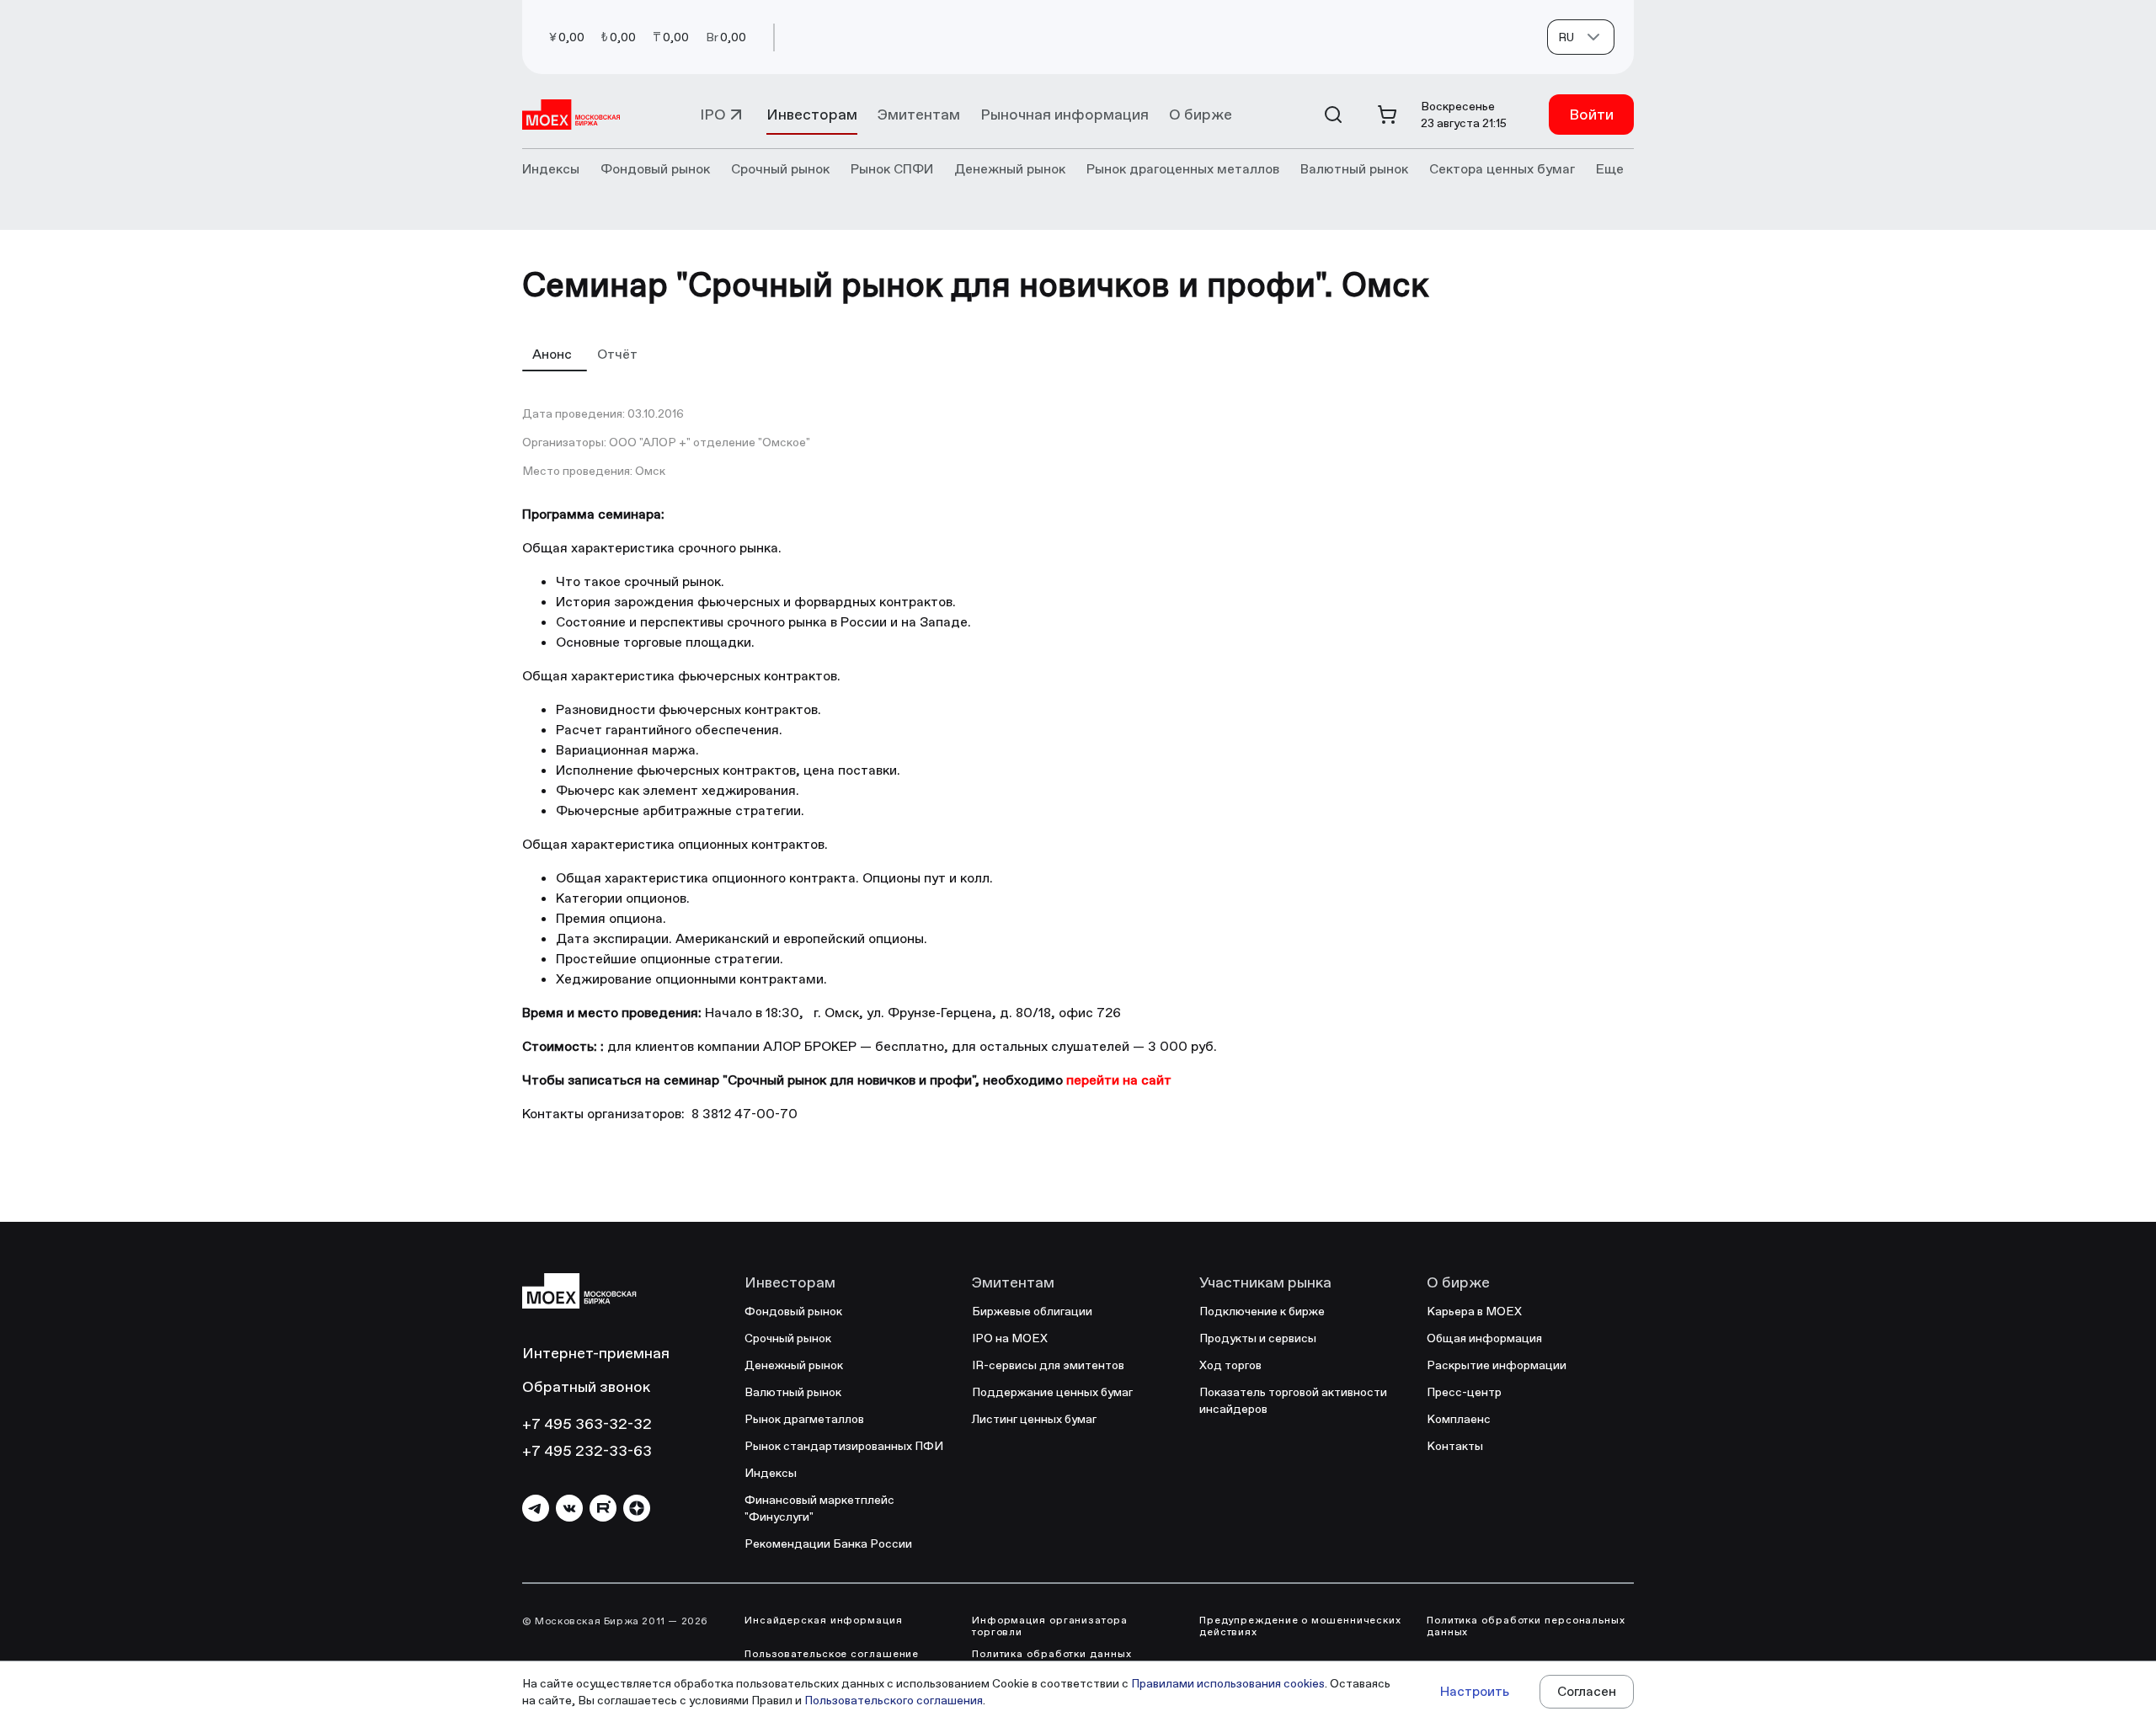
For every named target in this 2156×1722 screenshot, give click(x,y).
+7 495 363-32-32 (587, 1423)
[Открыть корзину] (1387, 115)
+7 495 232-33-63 (587, 1450)
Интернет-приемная (596, 1353)
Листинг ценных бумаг (1034, 1419)
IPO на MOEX (1010, 1338)
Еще (1610, 169)
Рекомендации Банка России (828, 1543)
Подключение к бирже (1262, 1311)
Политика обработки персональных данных (1526, 1626)
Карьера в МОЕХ (1474, 1311)
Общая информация (1484, 1338)
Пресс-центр (1464, 1392)
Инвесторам (812, 114)
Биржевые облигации (1032, 1311)
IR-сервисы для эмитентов (1048, 1365)
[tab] (555, 354)
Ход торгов (1230, 1365)
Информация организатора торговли (1050, 1626)
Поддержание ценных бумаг (1052, 1392)
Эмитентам (919, 114)
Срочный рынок (788, 1338)
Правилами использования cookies (1228, 1683)
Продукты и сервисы (1258, 1338)
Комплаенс (1459, 1419)
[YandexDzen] (637, 1508)
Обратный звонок (586, 1386)
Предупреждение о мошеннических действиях (1300, 1626)
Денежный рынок (794, 1365)
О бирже (1201, 114)
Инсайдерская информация (824, 1620)
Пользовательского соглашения (894, 1700)
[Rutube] (603, 1508)
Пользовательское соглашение (832, 1654)
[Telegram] (536, 1508)
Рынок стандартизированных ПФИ (844, 1446)
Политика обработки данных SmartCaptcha (1052, 1660)
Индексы (771, 1473)
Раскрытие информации (1497, 1365)
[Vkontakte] (569, 1508)
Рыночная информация (1065, 114)
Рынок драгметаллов (804, 1419)
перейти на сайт (1119, 1080)
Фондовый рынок (793, 1311)
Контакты (1455, 1446)
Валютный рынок (793, 1392)
